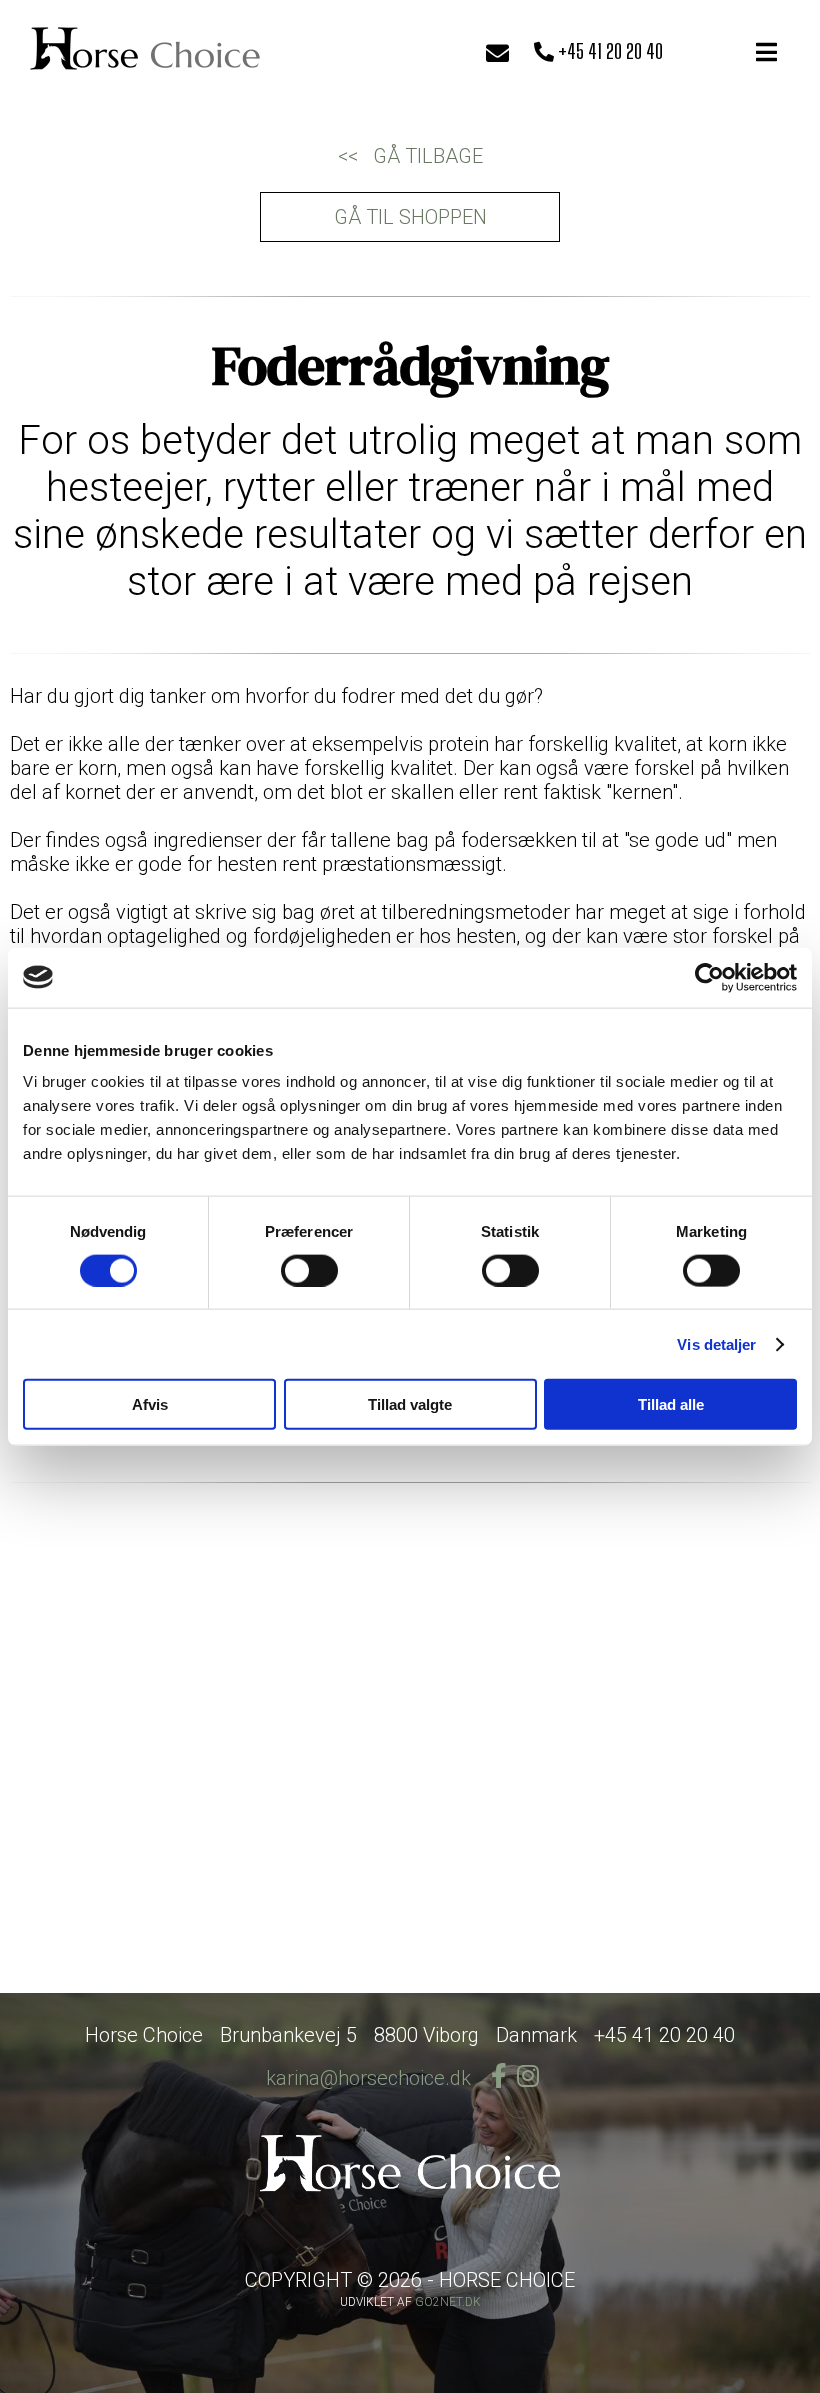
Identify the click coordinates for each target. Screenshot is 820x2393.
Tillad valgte (410, 1404)
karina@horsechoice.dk (368, 2078)
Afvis (150, 1404)
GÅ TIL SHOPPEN (410, 217)
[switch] (309, 1270)
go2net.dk (448, 2302)
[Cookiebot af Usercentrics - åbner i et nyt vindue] (709, 977)
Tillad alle (671, 1404)
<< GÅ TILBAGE (410, 156)
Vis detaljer (716, 1343)
